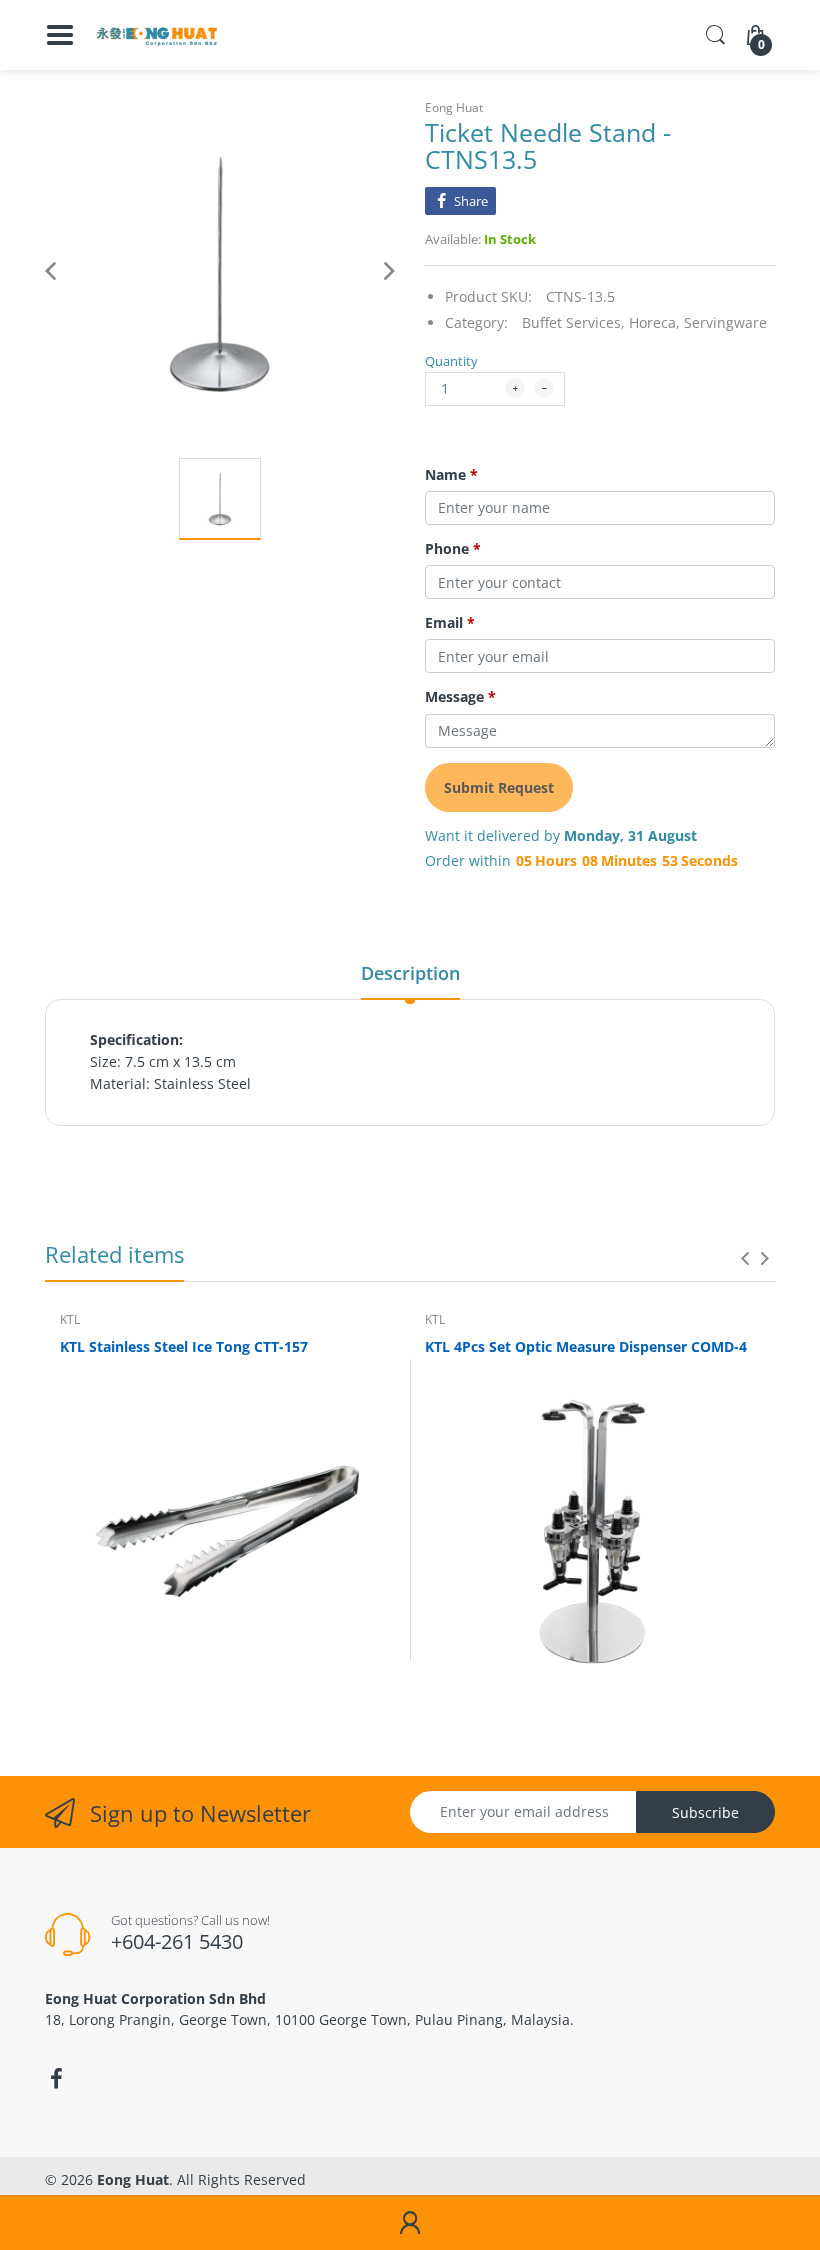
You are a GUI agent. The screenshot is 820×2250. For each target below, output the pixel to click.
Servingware (725, 322)
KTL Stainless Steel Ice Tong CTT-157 (184, 1346)
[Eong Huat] (157, 35)
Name (451, 475)
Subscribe (705, 1812)
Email (450, 623)
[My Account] (410, 2223)
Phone (453, 549)
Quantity (451, 361)
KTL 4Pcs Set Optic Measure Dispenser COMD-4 (586, 1346)
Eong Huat (454, 107)
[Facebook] (56, 2079)
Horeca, (654, 322)
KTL (70, 1319)
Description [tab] (410, 973)
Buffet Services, (573, 322)
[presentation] (745, 1258)
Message (460, 697)
